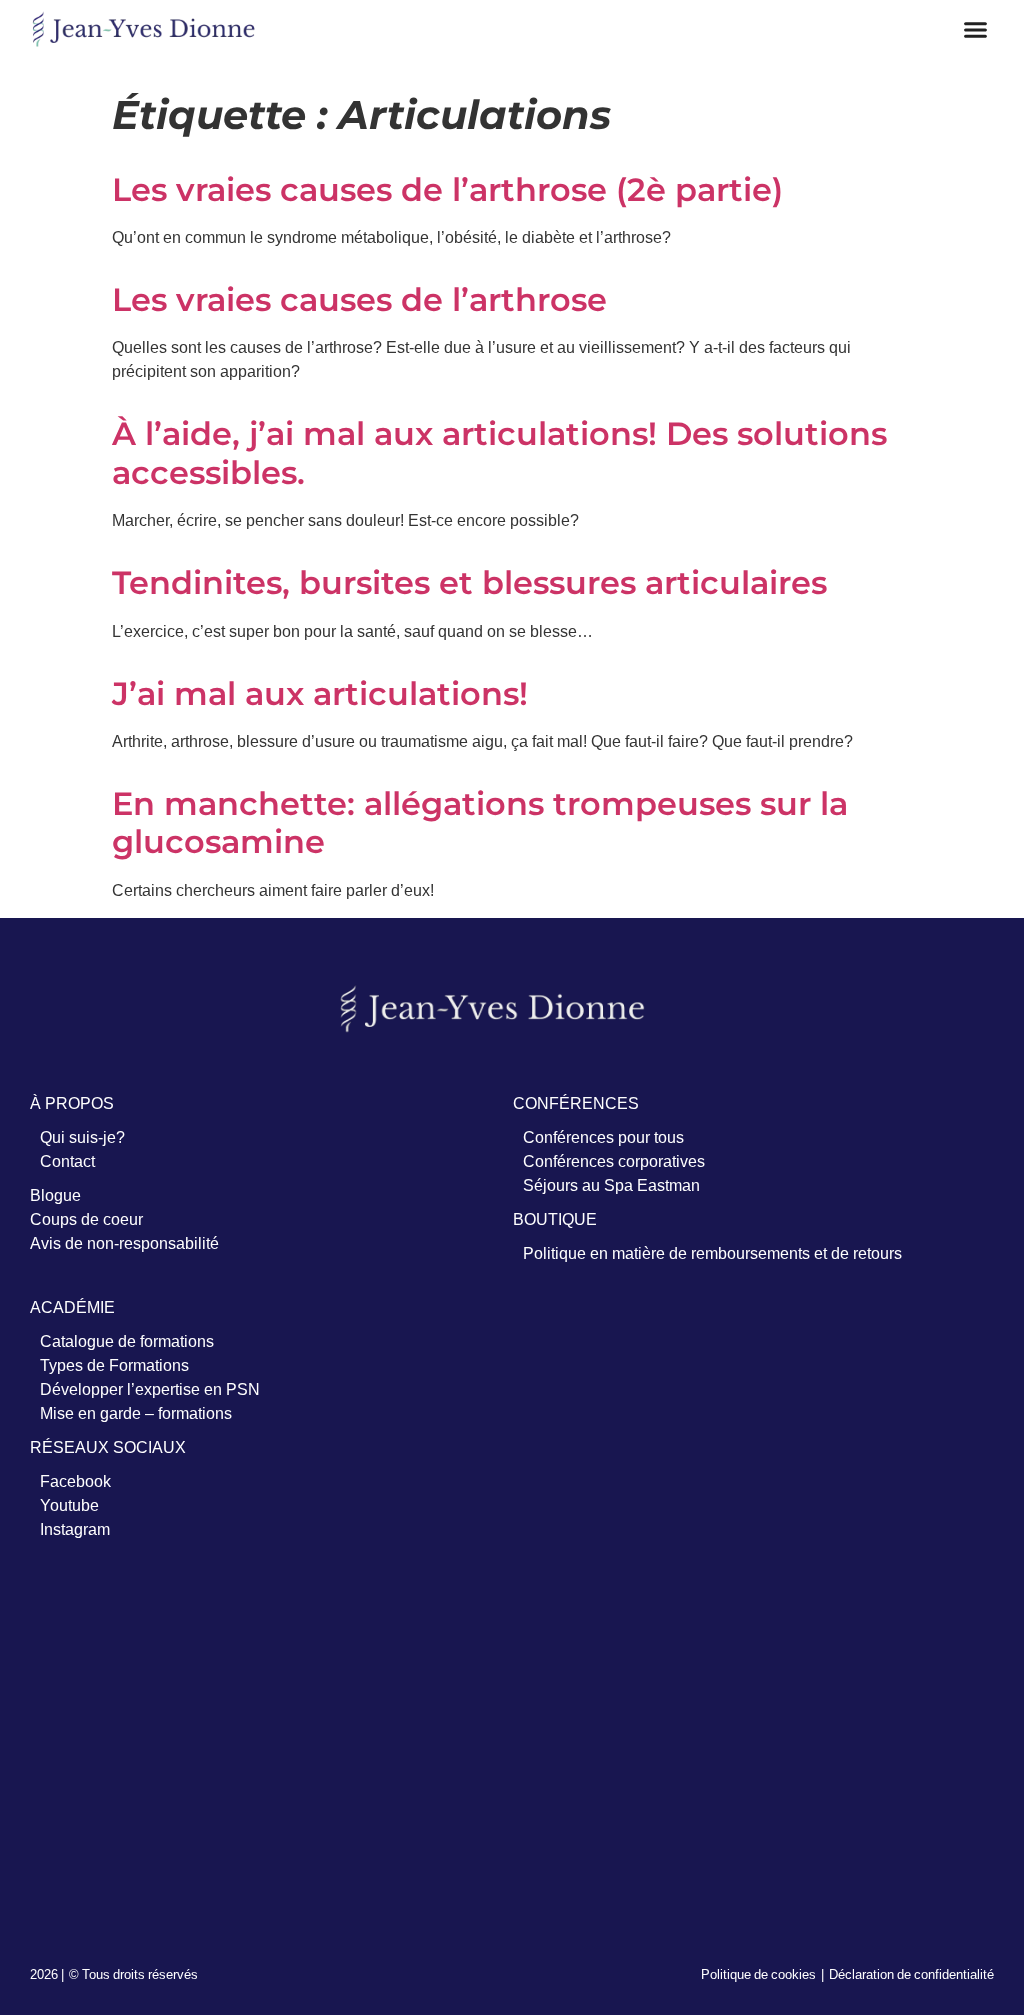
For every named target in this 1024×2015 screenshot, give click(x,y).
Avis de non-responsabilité (124, 1243)
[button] (976, 30)
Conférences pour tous (603, 1137)
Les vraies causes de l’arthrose (359, 299)
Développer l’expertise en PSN (150, 1389)
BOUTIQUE (555, 1219)
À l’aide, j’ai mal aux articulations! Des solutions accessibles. (499, 452)
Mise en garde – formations (136, 1413)
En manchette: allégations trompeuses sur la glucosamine (480, 822)
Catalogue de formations (127, 1341)
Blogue (55, 1195)
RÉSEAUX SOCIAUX (108, 1447)
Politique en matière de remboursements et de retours (712, 1253)
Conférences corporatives (614, 1161)
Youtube (69, 1505)
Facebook (75, 1481)
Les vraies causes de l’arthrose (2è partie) (447, 189)
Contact (67, 1161)
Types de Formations (114, 1365)
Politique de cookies (758, 1974)
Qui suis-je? (82, 1137)
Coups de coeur (86, 1219)
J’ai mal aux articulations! (320, 693)
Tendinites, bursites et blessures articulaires (469, 582)
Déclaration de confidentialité (911, 1974)
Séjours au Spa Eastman (611, 1185)
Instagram (75, 1529)
